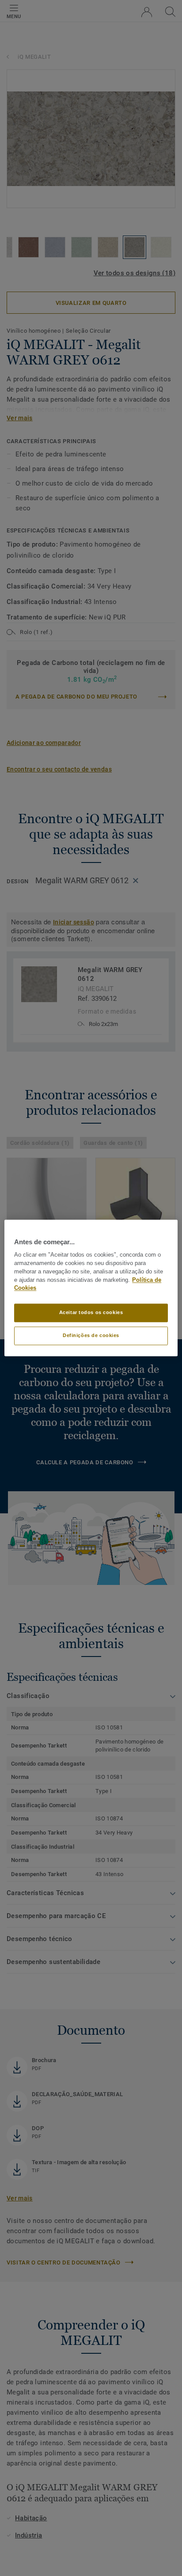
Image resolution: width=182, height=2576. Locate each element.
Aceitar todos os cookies (91, 1313)
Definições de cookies (91, 1336)
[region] (91, 1288)
